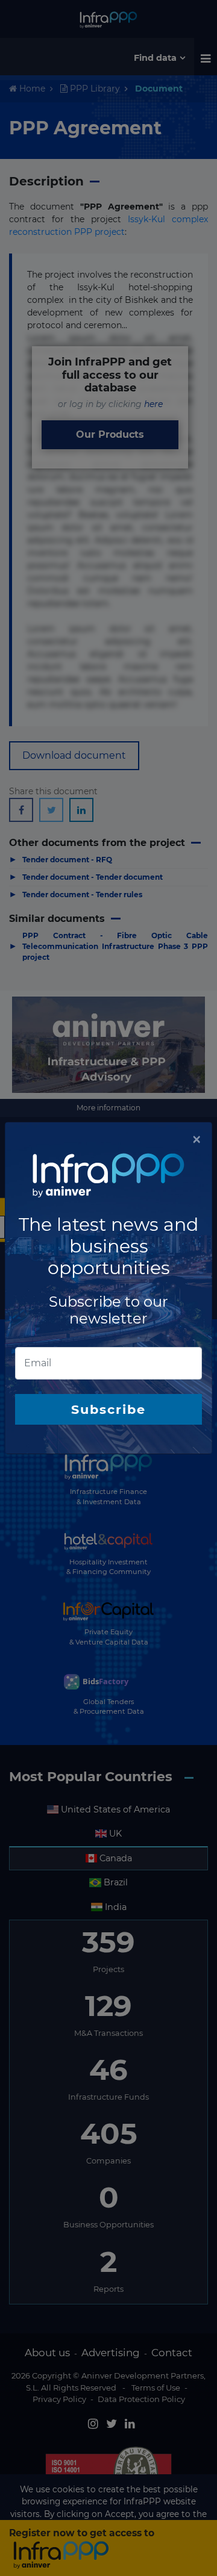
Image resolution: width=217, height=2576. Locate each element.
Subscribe (108, 1409)
